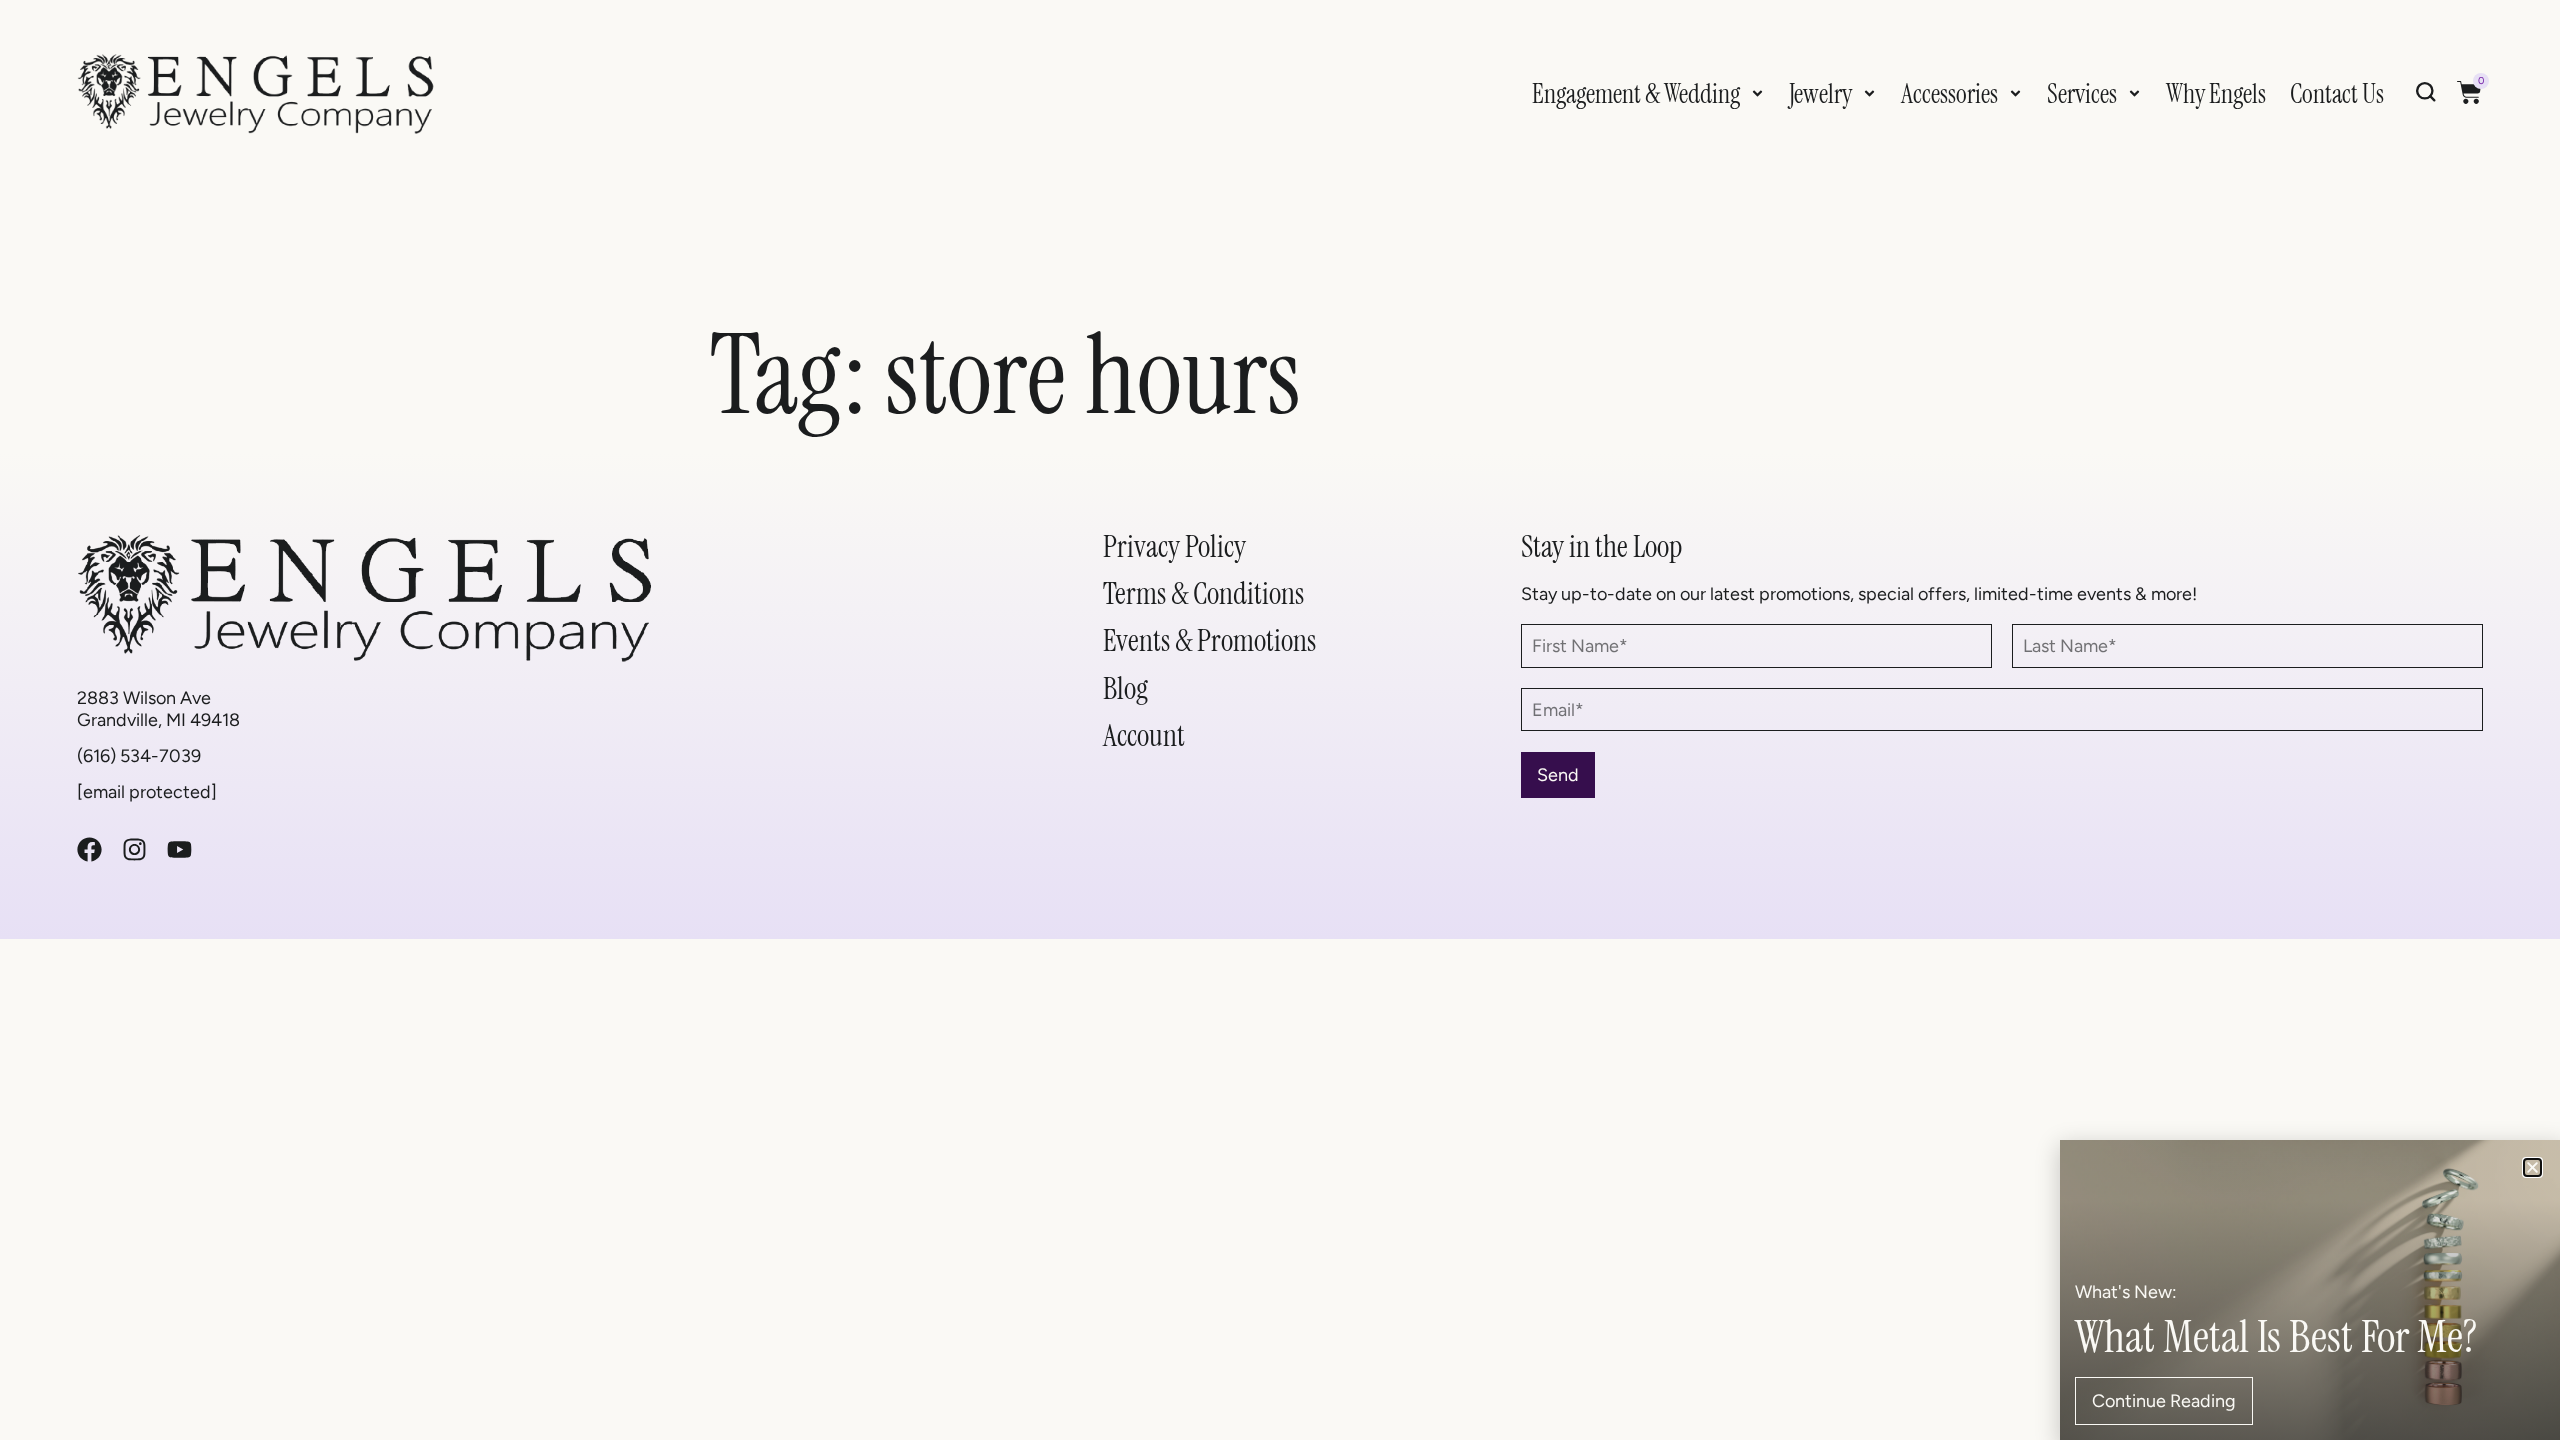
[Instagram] (134, 849)
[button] (2532, 1167)
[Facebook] (89, 849)
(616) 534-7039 (139, 755)
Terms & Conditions (1203, 593)
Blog (1125, 688)
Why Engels (2216, 94)
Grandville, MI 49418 (158, 719)
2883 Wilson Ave (144, 697)
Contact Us (2337, 94)
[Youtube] (179, 849)
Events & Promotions (1209, 640)
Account (1144, 735)
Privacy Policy (1174, 546)
